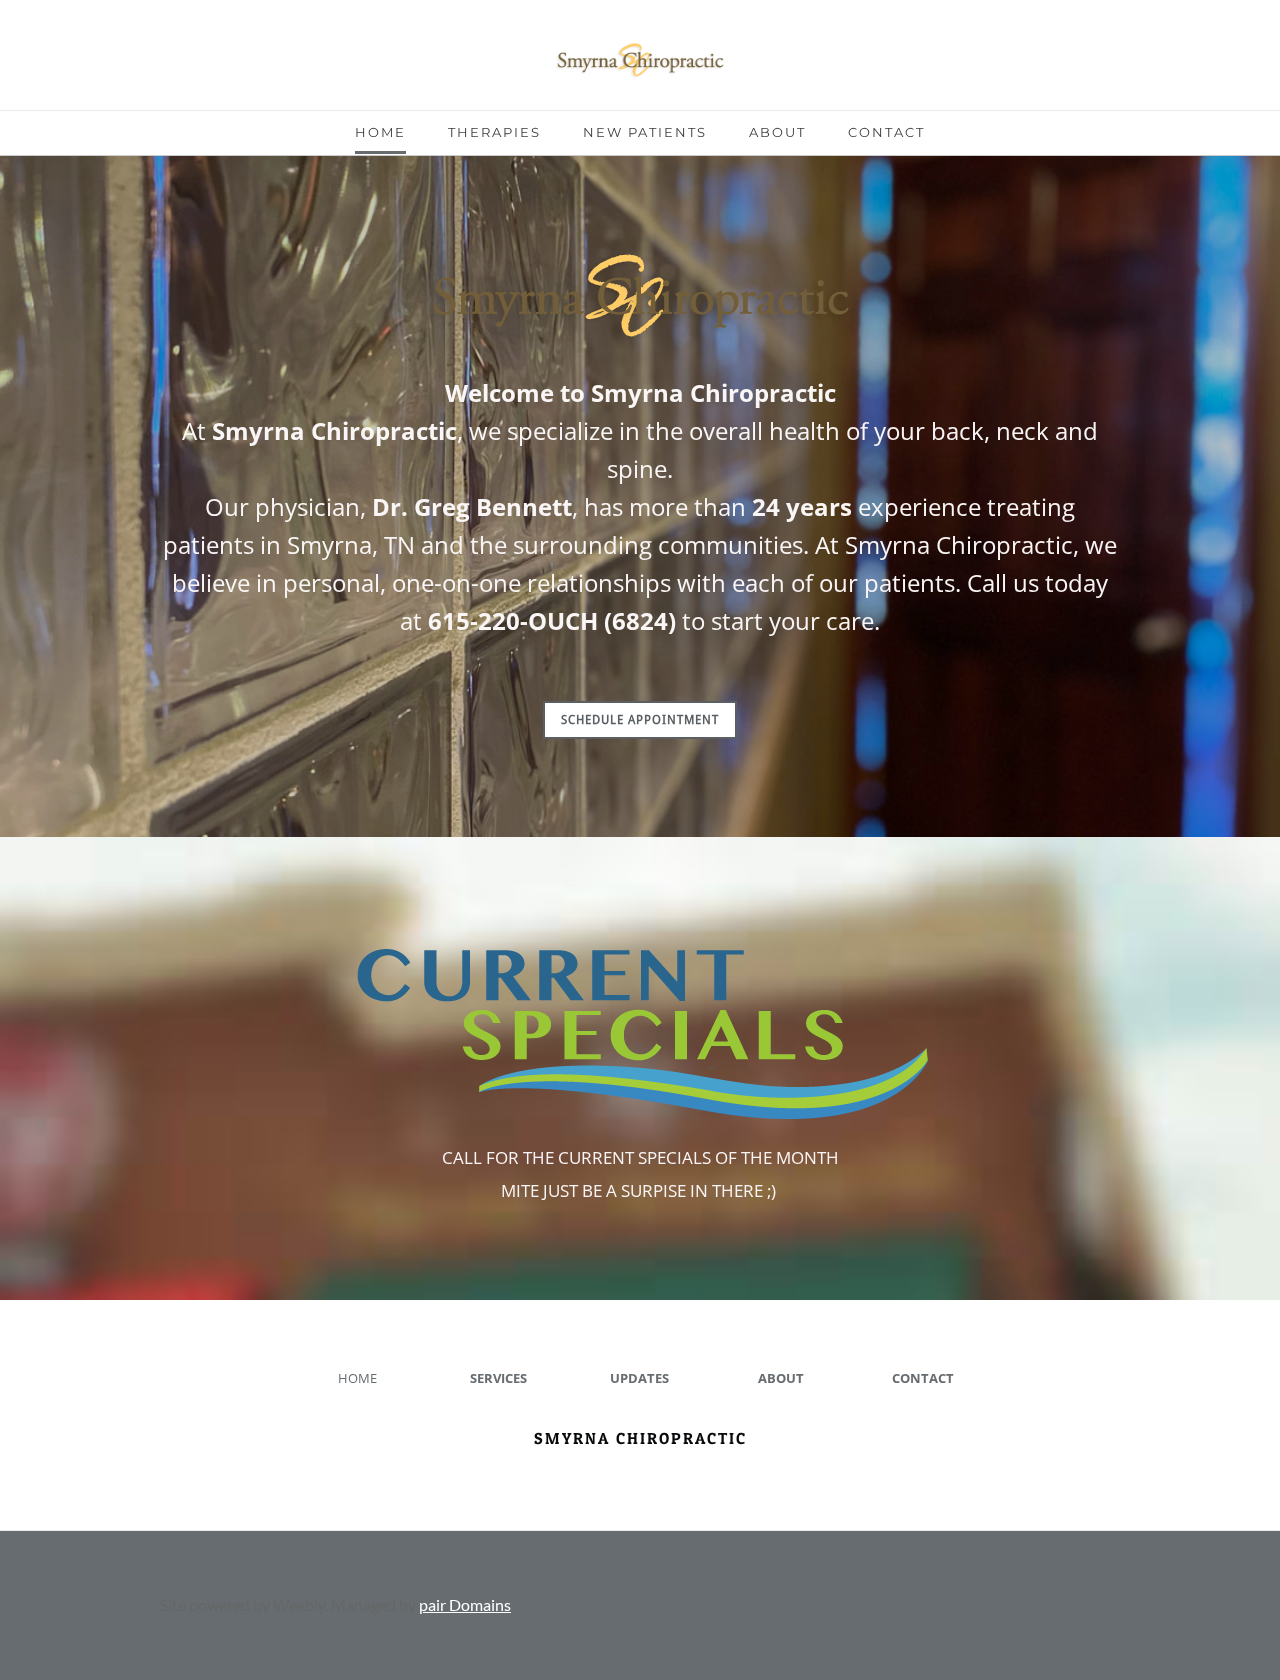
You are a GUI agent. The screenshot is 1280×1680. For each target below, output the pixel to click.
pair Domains (465, 1604)
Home (380, 132)
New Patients (645, 132)
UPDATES (639, 1378)
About (777, 132)
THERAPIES (494, 132)
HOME (357, 1378)
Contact (886, 132)
